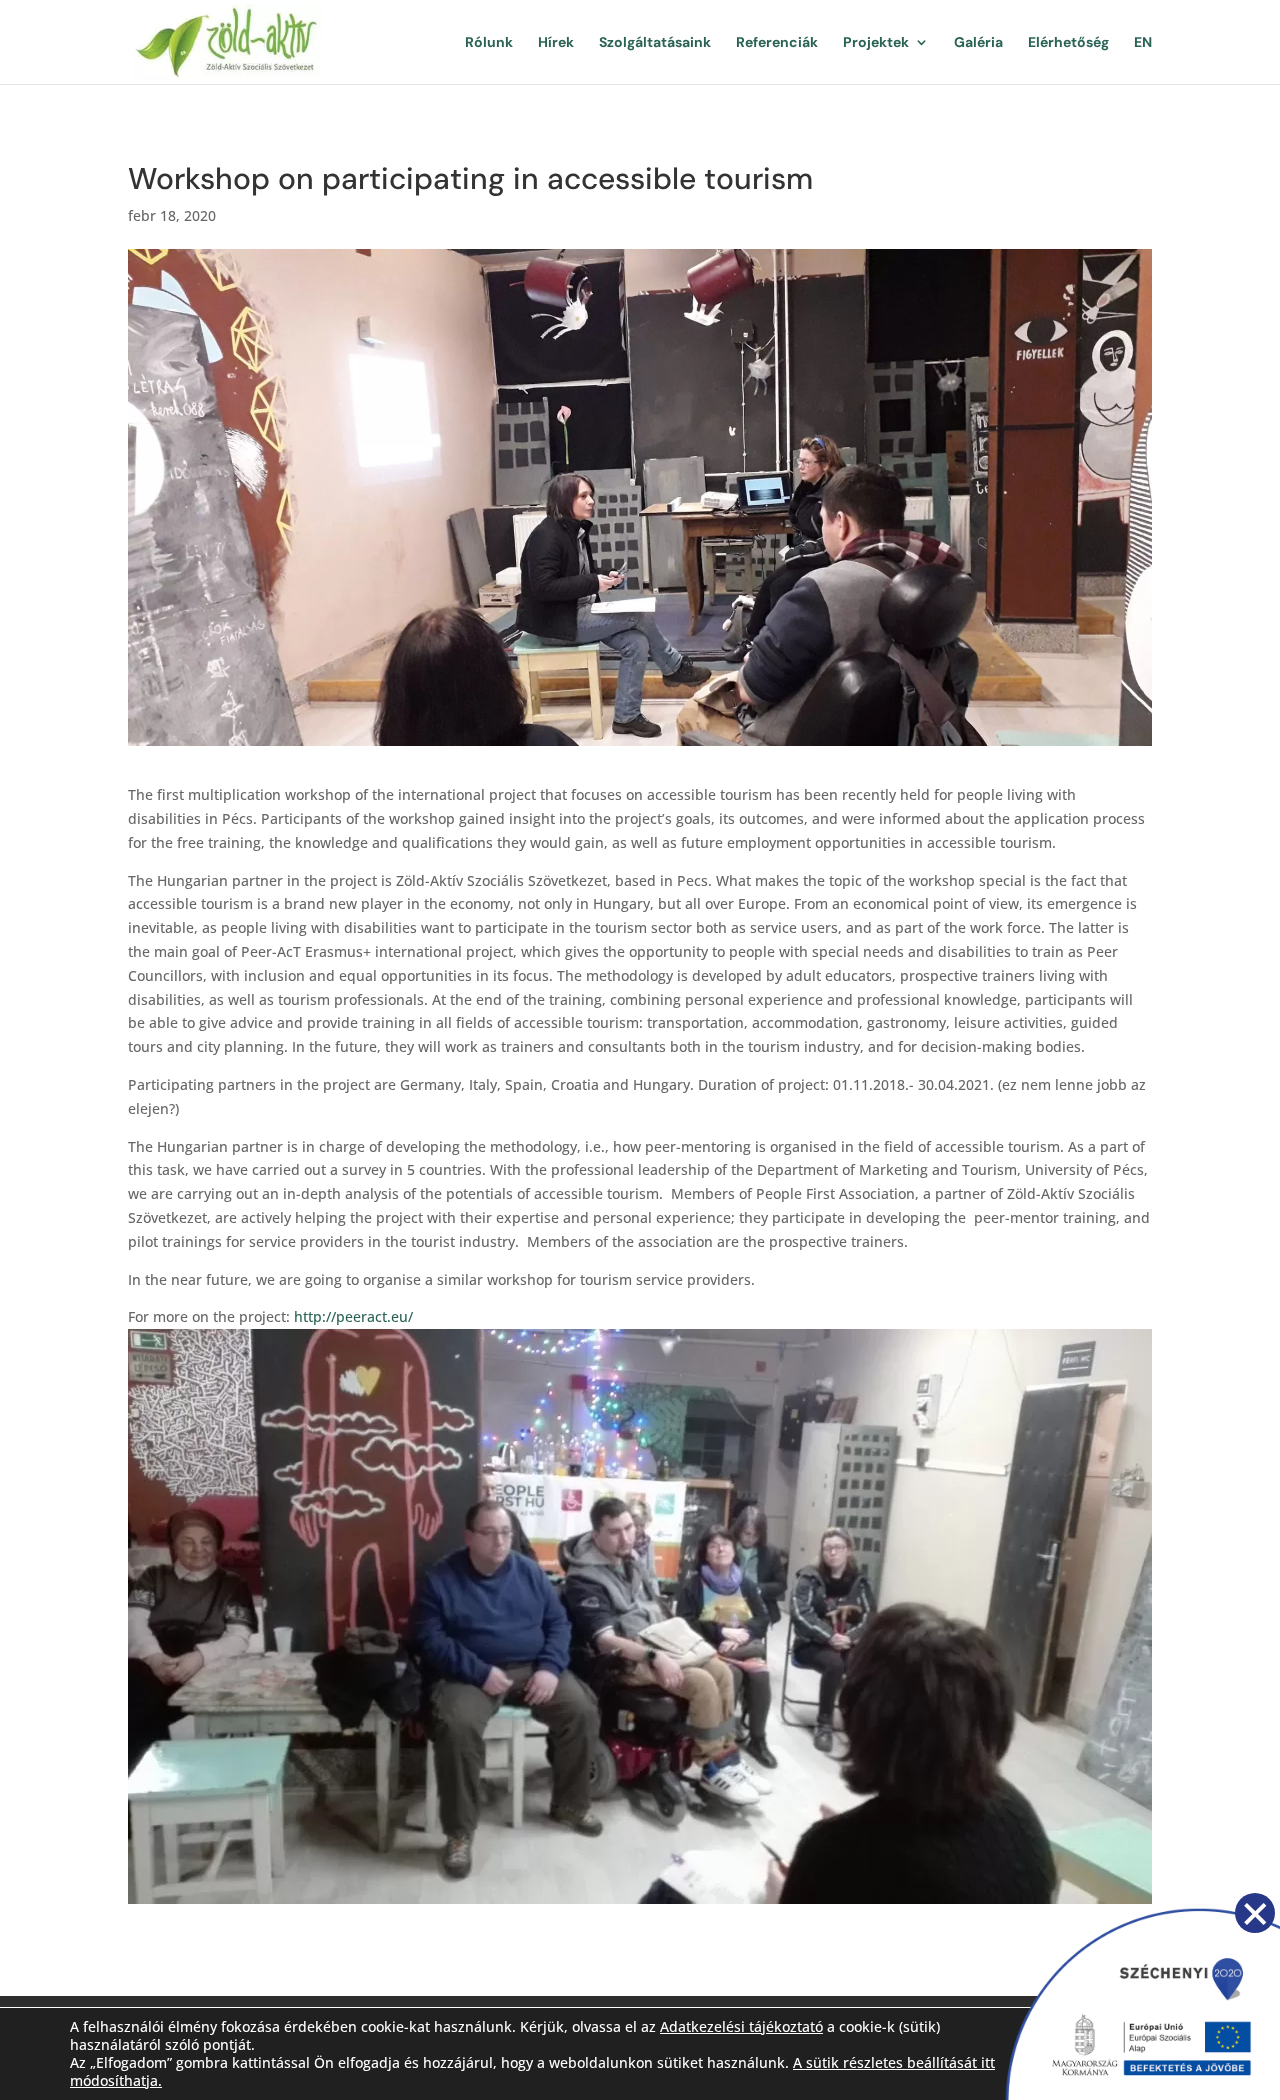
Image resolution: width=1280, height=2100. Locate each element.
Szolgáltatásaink (655, 43)
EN (1143, 43)
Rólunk (489, 43)
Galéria (978, 43)
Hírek (556, 43)
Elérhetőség (1068, 43)
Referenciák (777, 43)
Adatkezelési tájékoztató (741, 2026)
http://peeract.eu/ (353, 1316)
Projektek (876, 43)
